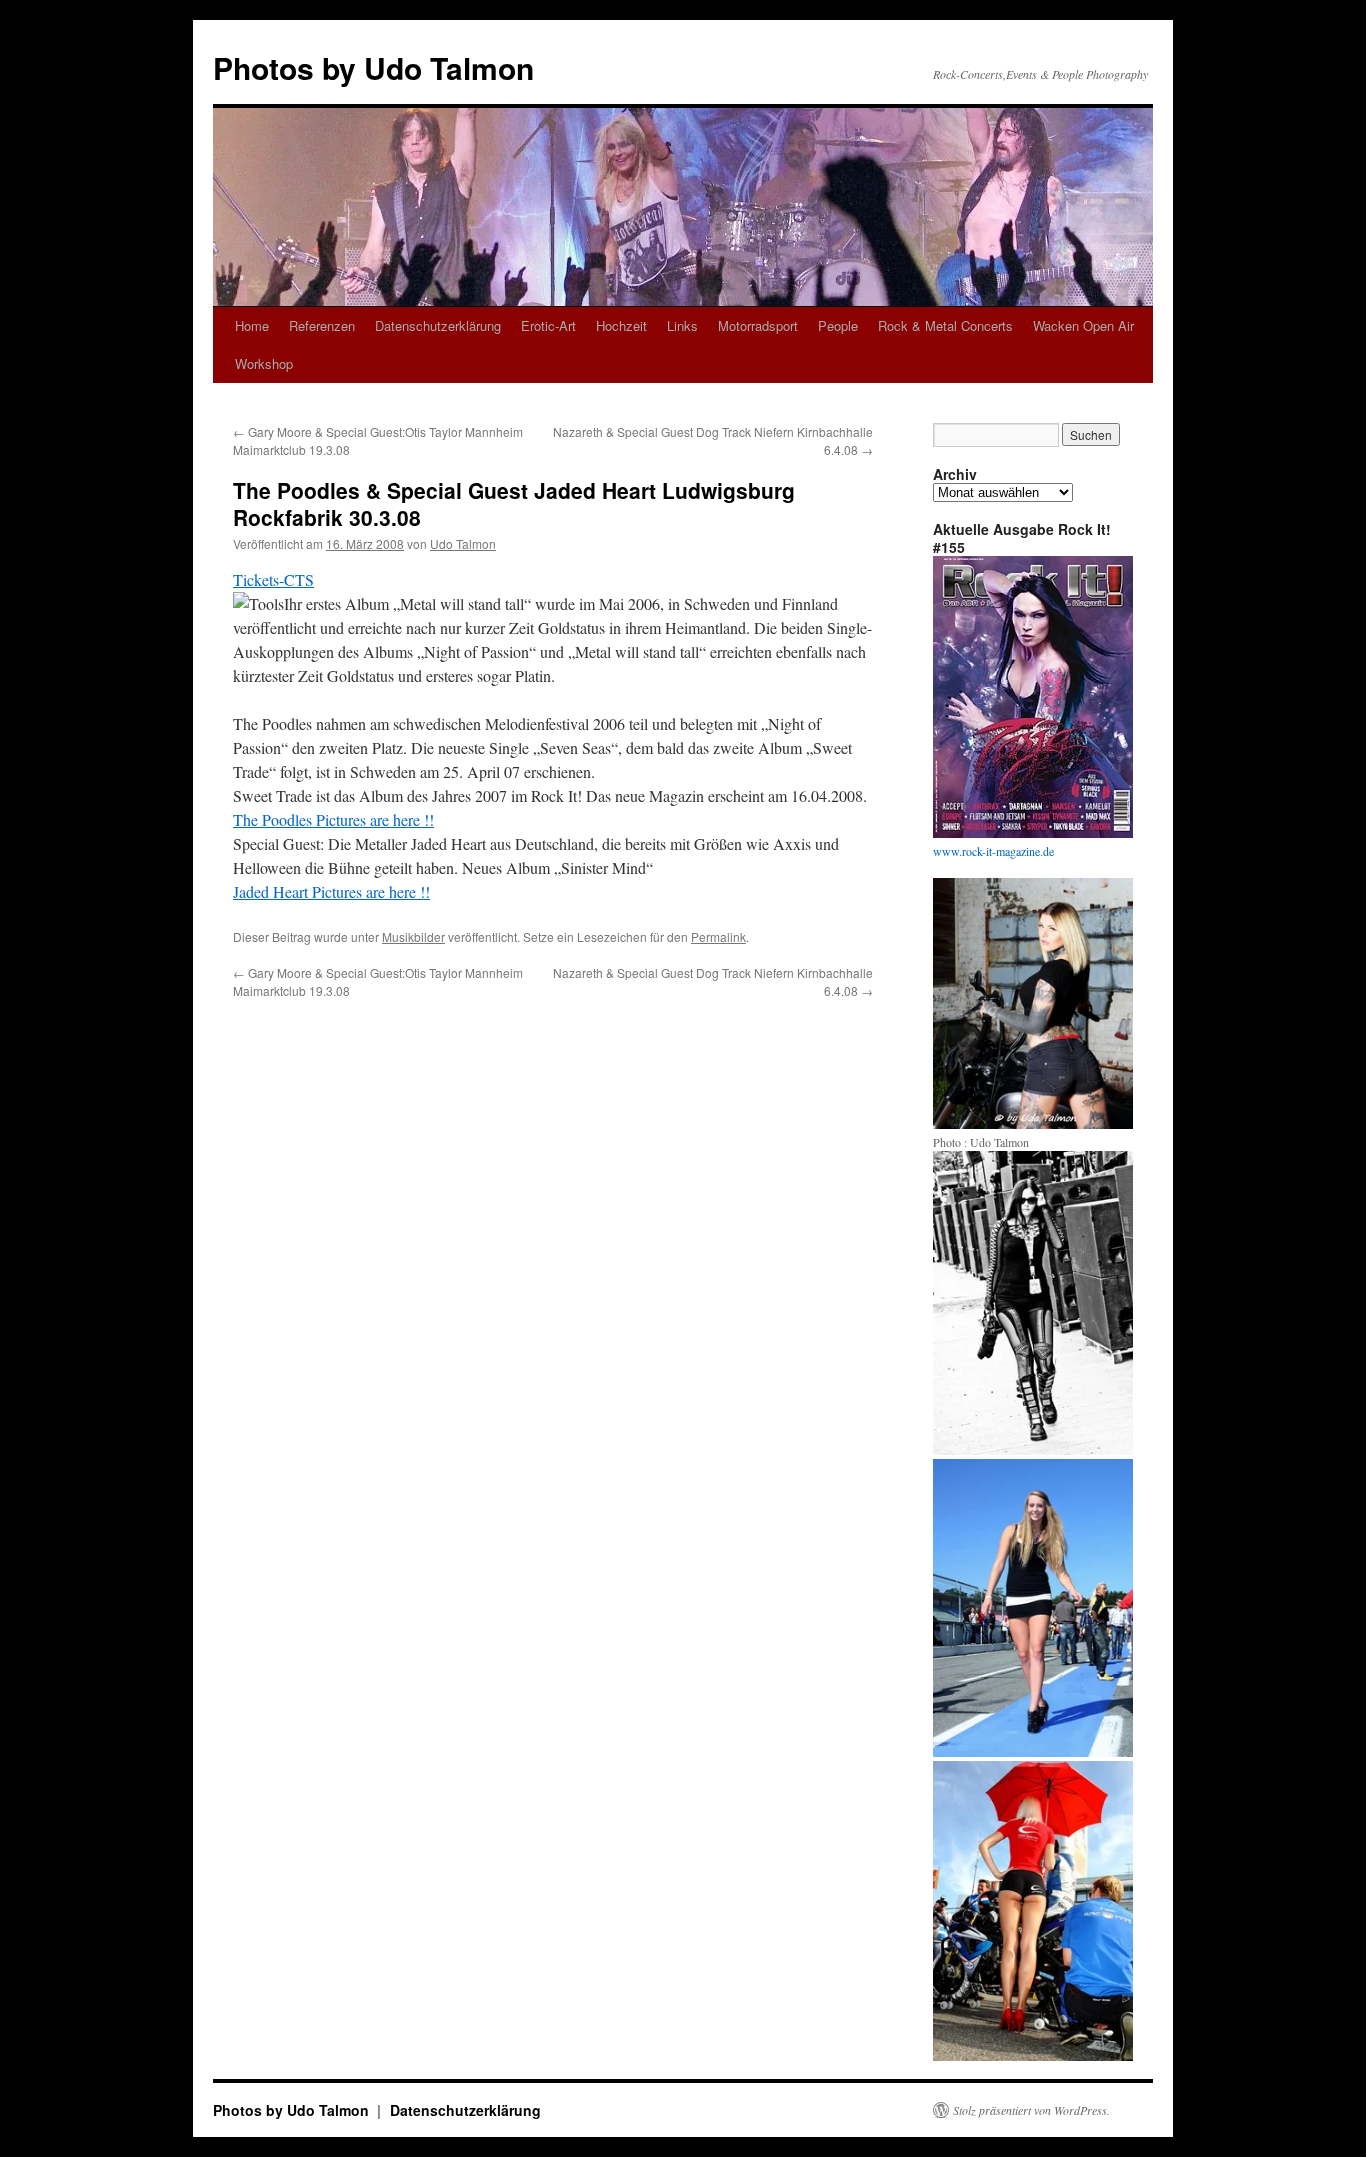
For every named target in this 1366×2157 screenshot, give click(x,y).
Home (252, 325)
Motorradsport (758, 325)
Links (682, 325)
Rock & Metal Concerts (945, 325)
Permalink (718, 936)
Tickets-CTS (273, 579)
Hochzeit (621, 325)
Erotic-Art (548, 325)
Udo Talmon (463, 543)
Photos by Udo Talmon (373, 67)
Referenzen (322, 325)
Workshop (264, 363)
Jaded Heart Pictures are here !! (331, 891)
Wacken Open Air (1083, 325)
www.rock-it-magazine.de (993, 851)
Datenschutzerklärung (438, 325)
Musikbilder (413, 936)
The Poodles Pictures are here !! (333, 819)
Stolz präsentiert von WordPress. (1031, 2110)
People (838, 325)
